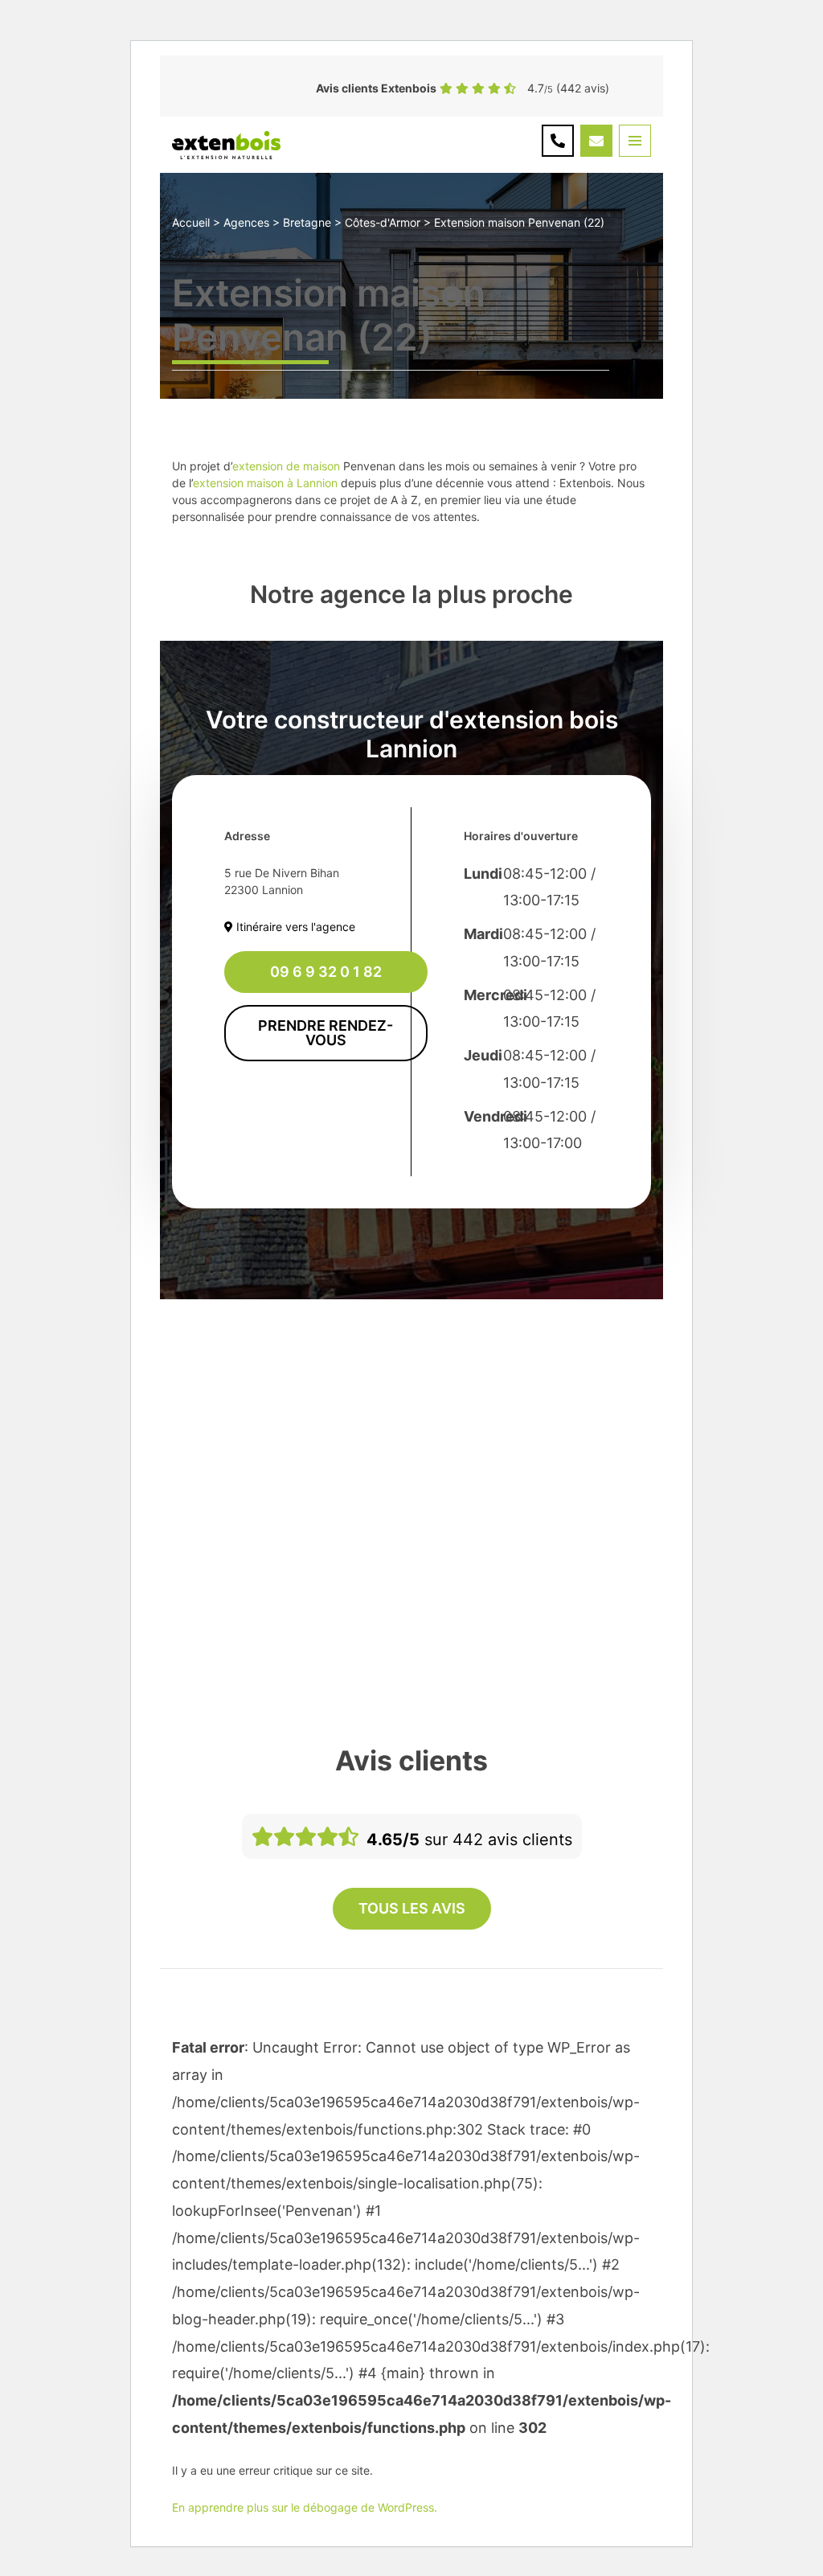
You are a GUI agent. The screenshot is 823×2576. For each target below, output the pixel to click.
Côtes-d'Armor (383, 222)
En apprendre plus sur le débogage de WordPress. (305, 2507)
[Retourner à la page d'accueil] (226, 144)
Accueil (191, 222)
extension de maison (286, 466)
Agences (246, 222)
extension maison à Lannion (265, 483)
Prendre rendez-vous (326, 1033)
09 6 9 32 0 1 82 (326, 972)
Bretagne (307, 222)
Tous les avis (412, 1908)
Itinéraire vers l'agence (294, 927)
